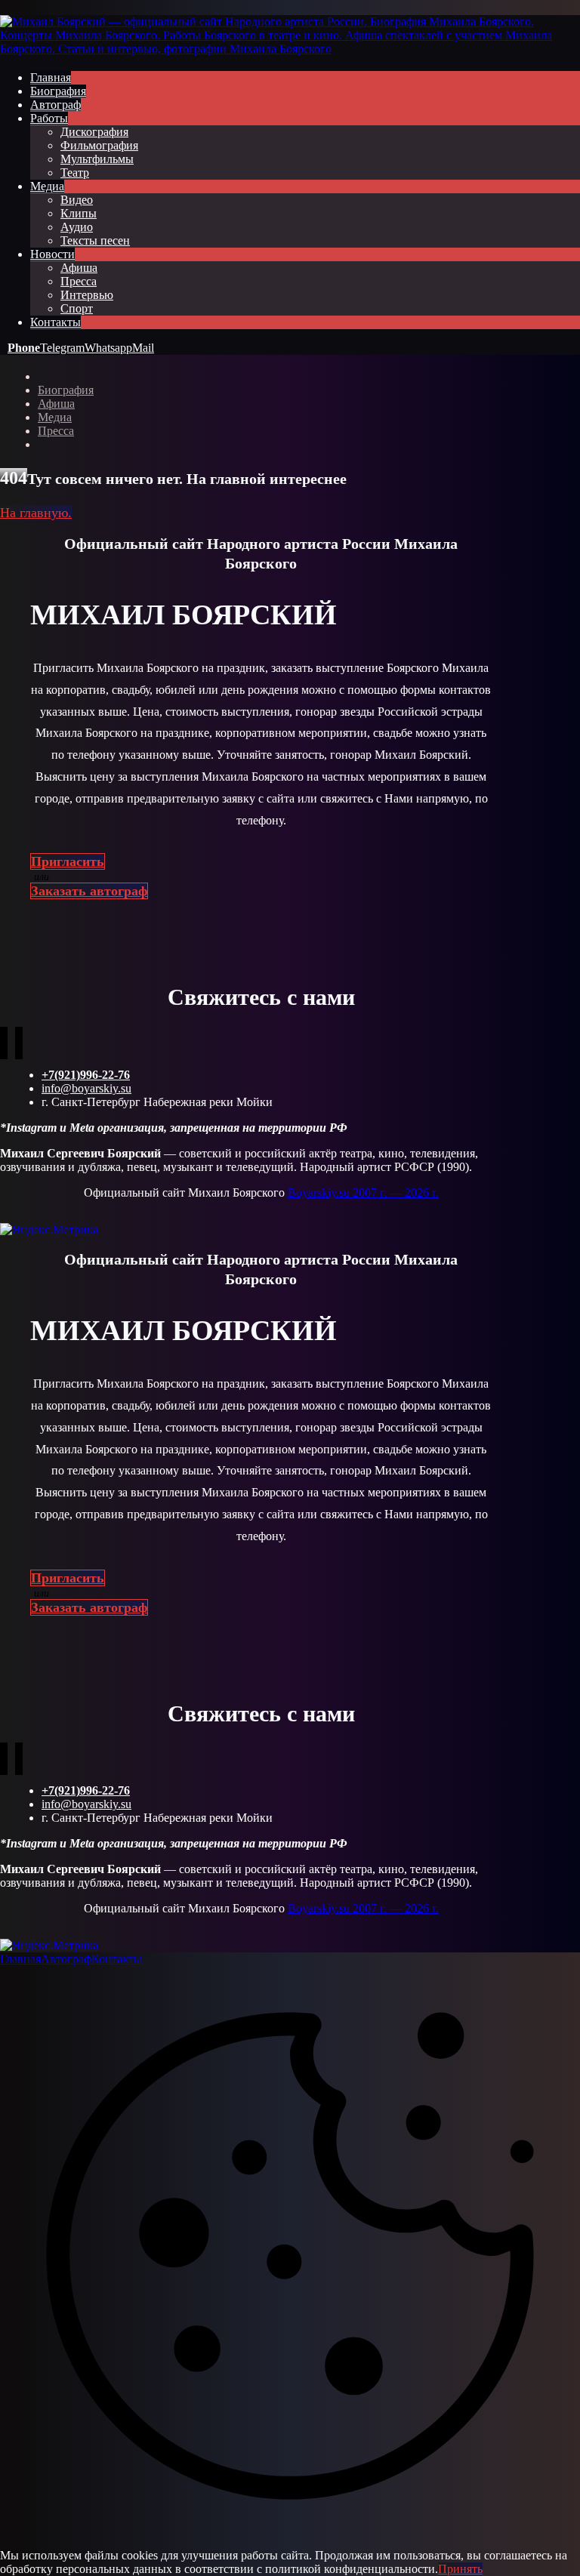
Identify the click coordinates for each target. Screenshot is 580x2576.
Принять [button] (460, 2569)
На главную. (36, 513)
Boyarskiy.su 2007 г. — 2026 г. (363, 1192)
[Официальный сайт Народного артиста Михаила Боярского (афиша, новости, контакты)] (290, 49)
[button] (24, 348)
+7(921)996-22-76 (86, 1075)
